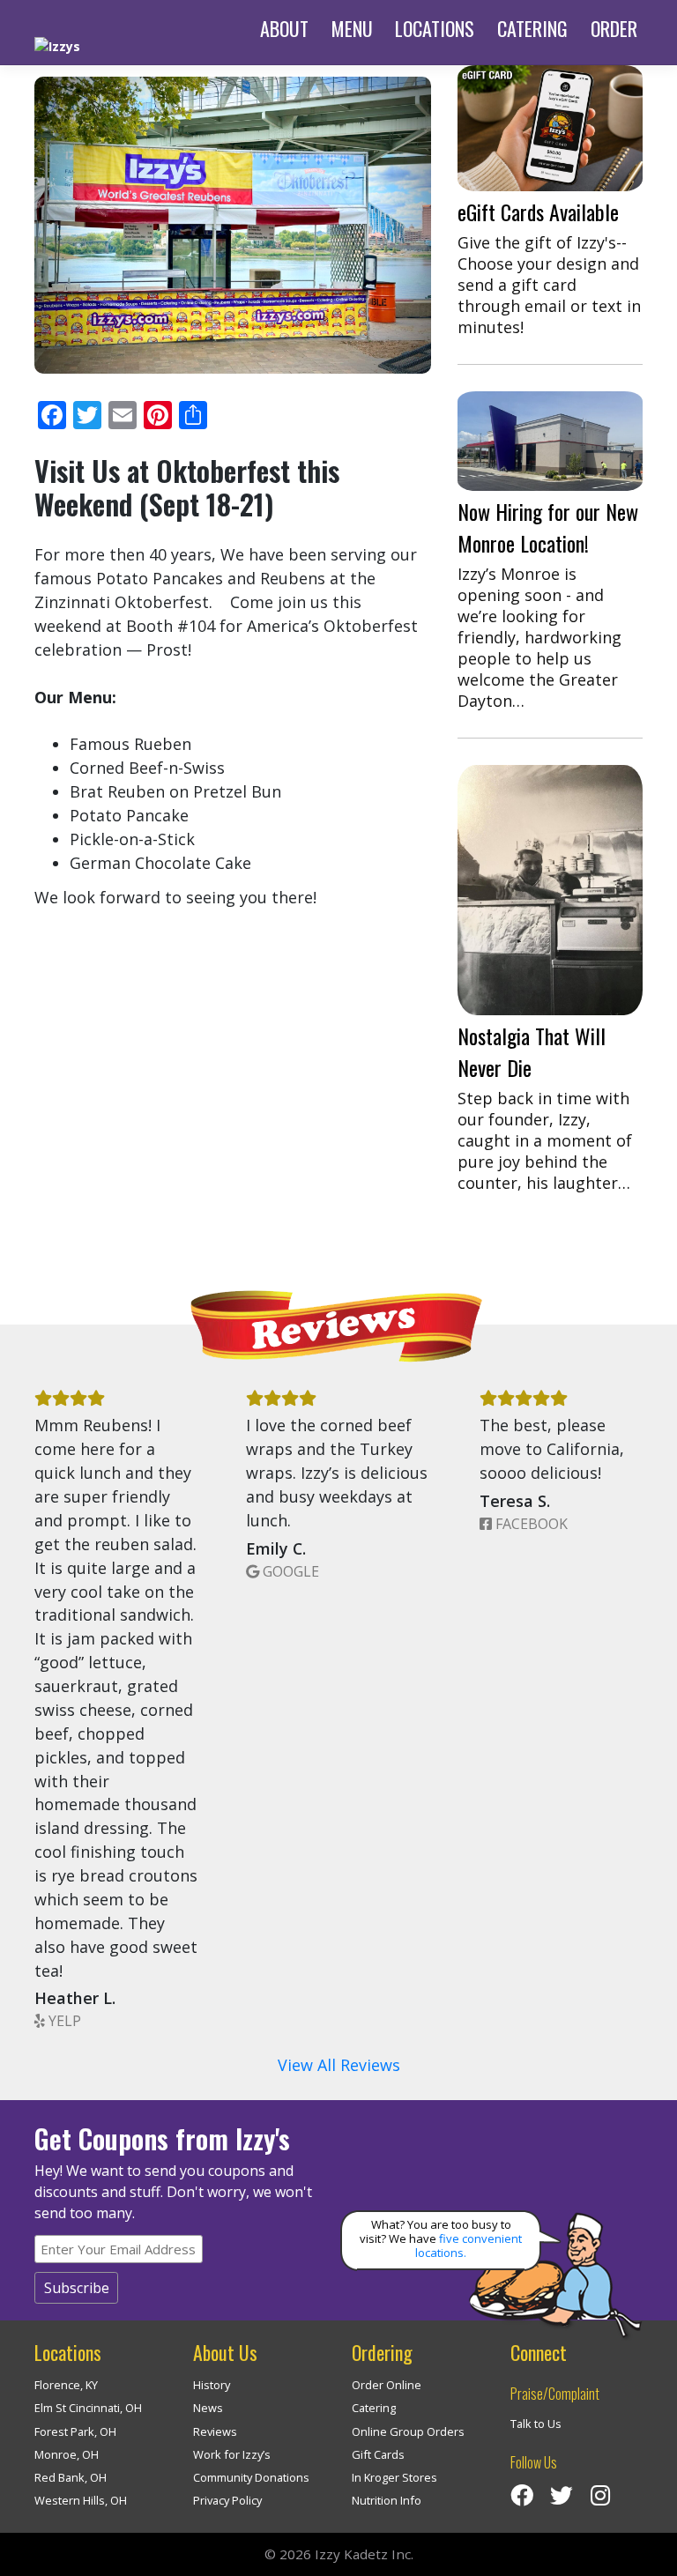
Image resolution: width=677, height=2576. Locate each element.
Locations (435, 28)
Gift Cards (378, 2454)
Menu (352, 28)
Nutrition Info (387, 2500)
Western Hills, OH (81, 2500)
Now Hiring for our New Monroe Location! (548, 527)
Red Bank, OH (71, 2477)
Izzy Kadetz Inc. (364, 2554)
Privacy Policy (227, 2500)
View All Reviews (339, 2065)
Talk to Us (536, 2424)
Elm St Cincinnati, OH (88, 2408)
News (208, 2408)
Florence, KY (66, 2385)
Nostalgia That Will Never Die (532, 1051)
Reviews (215, 2431)
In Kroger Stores (394, 2477)
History (212, 2385)
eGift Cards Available (538, 212)
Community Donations (251, 2477)
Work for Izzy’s (232, 2454)
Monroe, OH (67, 2454)
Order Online (387, 2385)
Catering (532, 28)
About (284, 28)
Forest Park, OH (75, 2431)
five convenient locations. (469, 2246)
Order (614, 28)
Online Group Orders (408, 2431)
